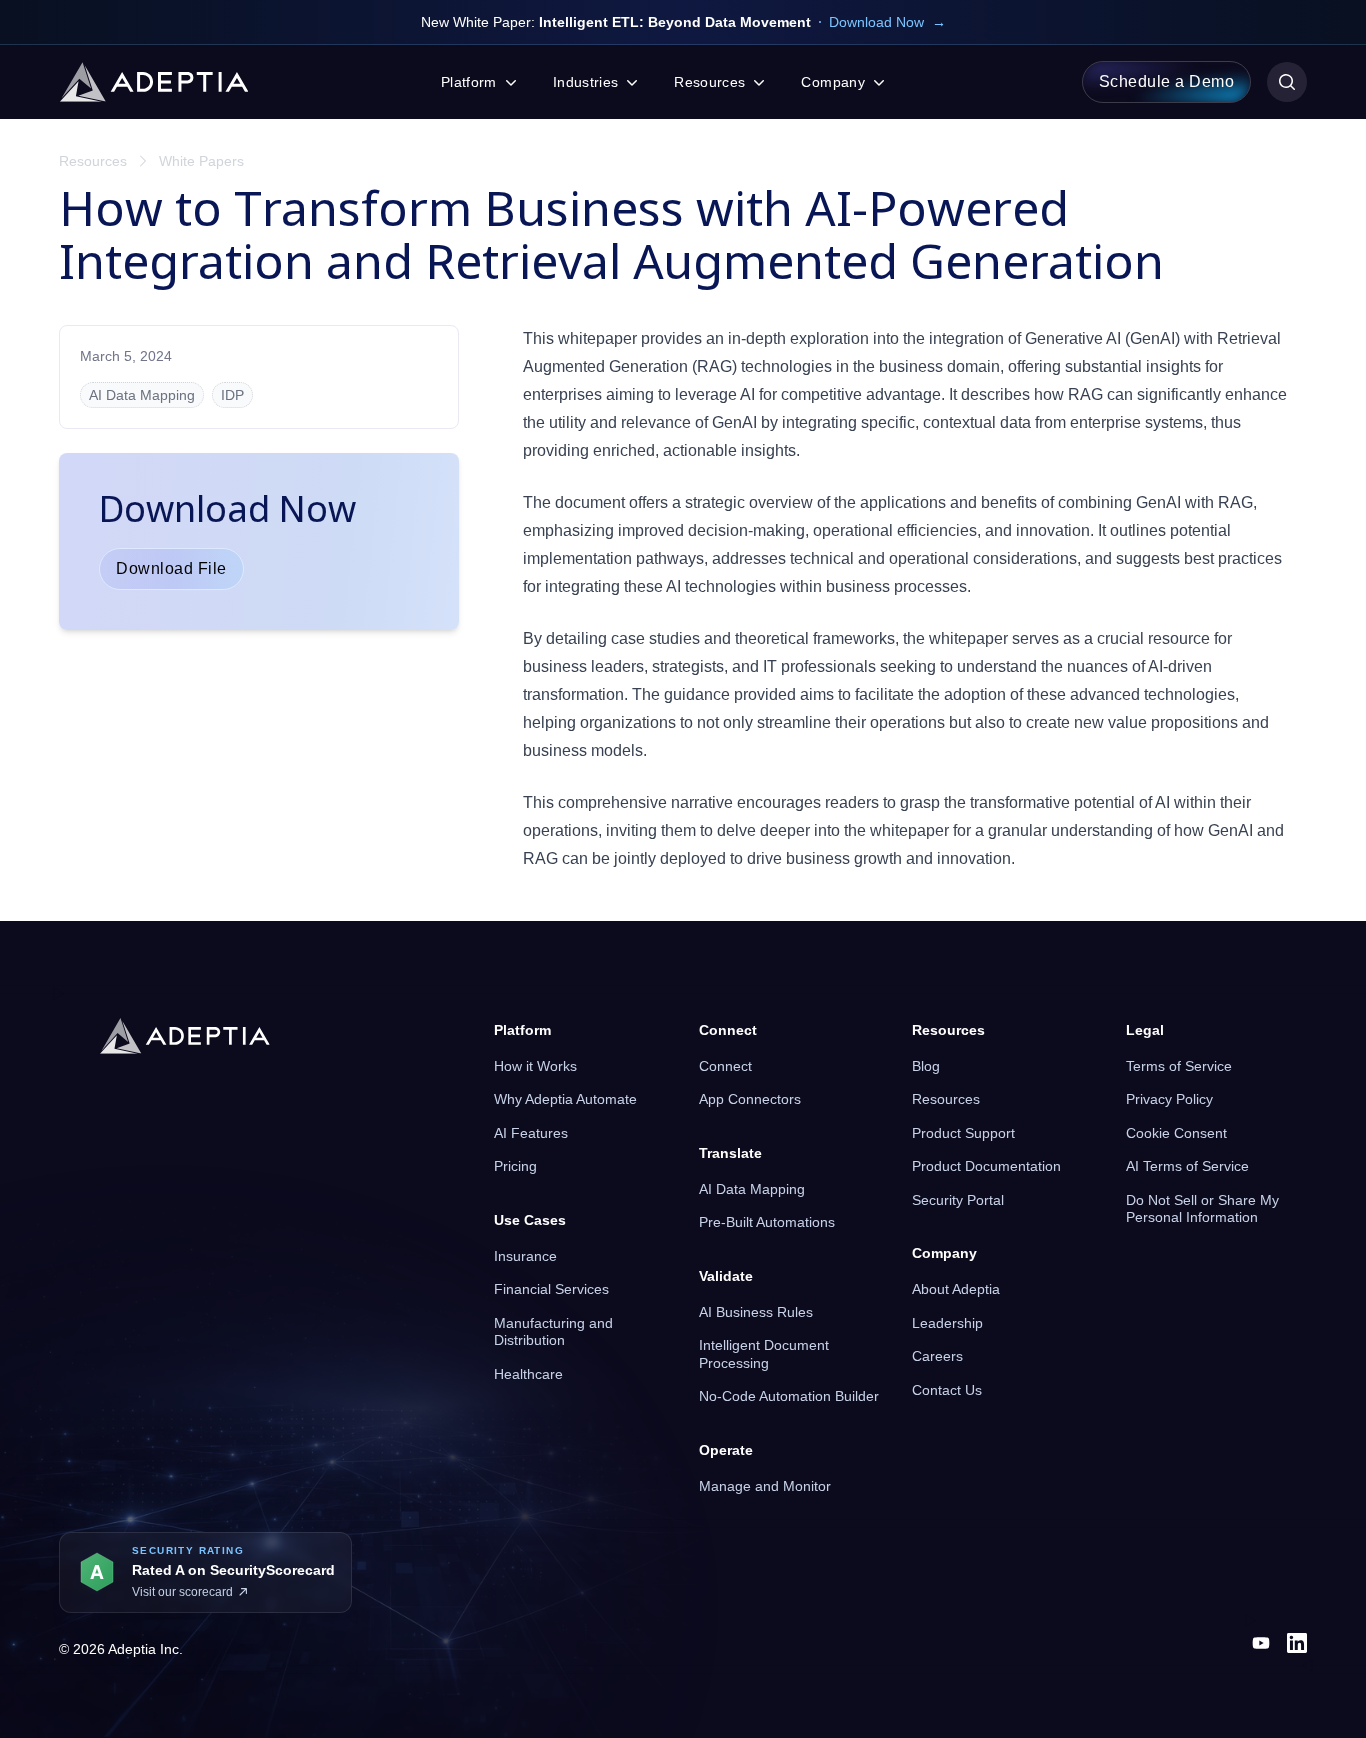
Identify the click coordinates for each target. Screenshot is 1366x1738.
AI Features (531, 1133)
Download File (171, 568)
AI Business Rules (756, 1312)
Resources (93, 161)
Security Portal (958, 1200)
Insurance (525, 1256)
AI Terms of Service (1187, 1166)
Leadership (947, 1323)
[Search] (1287, 82)
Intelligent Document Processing (764, 1354)
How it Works (535, 1066)
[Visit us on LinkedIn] (1297, 1643)
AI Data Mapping (752, 1189)
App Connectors (750, 1099)
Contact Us (947, 1390)
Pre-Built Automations (767, 1222)
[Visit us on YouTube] (1261, 1643)
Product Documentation (986, 1166)
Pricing (515, 1166)
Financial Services (551, 1289)
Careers (937, 1356)
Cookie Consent (1176, 1133)
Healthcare (528, 1374)
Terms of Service (1179, 1066)
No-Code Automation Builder (789, 1396)
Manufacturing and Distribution (553, 1332)
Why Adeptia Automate (565, 1099)
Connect (725, 1066)
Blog (926, 1066)
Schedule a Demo (1167, 81)
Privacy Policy (1169, 1099)
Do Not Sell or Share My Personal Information (1202, 1209)
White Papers (201, 161)
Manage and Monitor (765, 1486)
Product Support (963, 1133)
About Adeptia (956, 1289)
